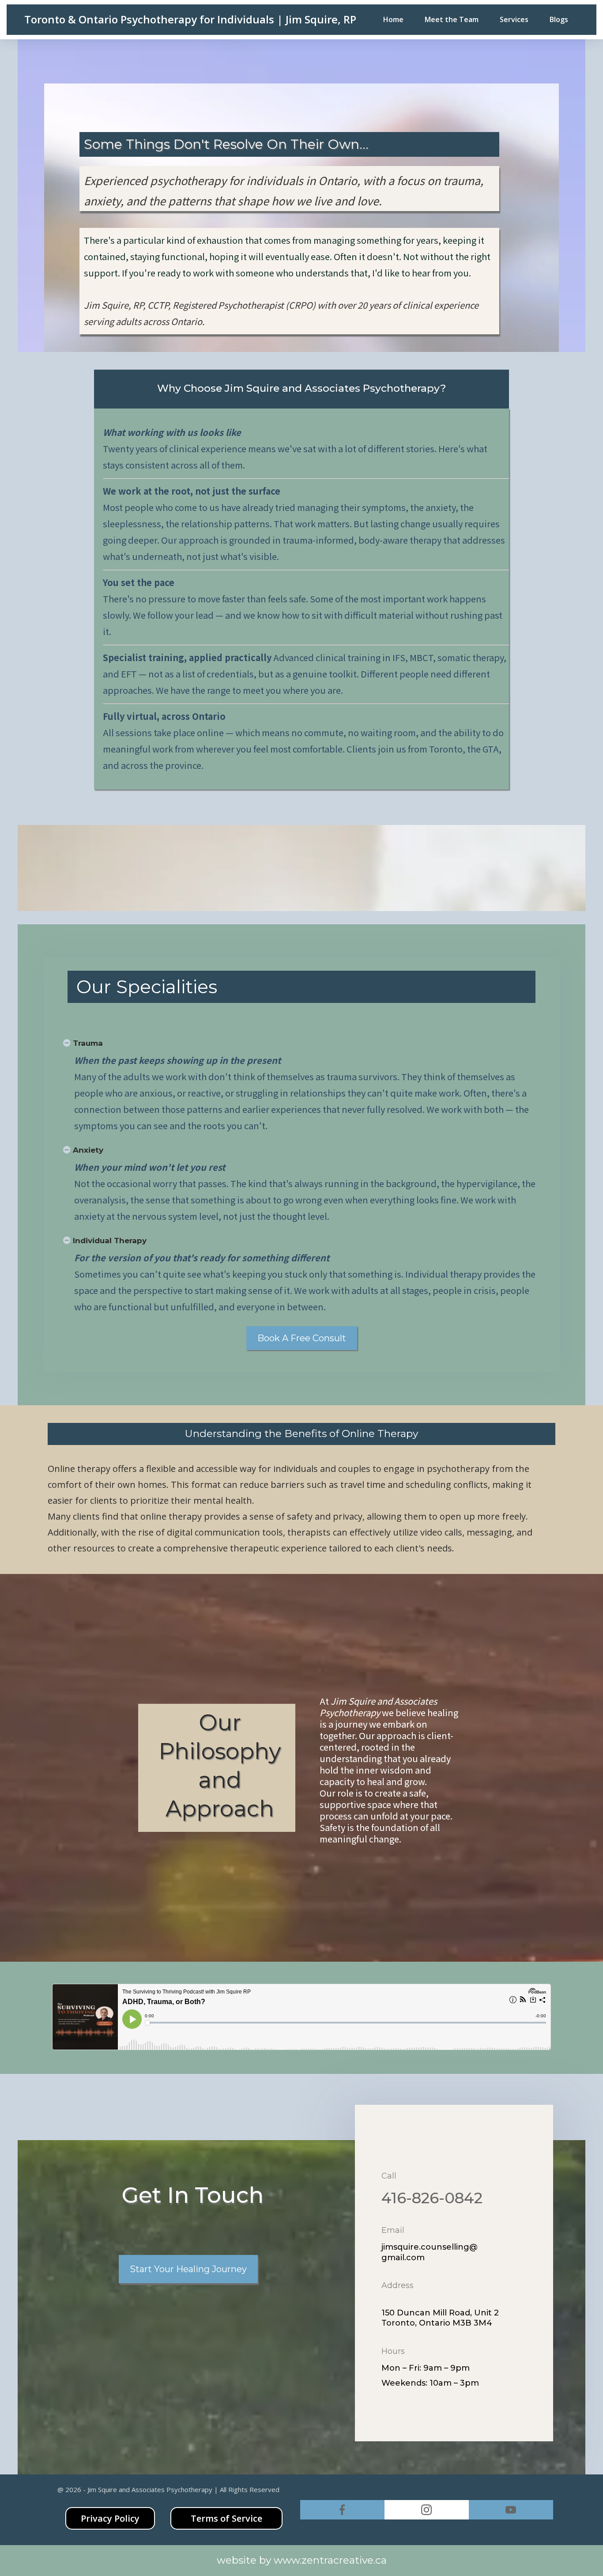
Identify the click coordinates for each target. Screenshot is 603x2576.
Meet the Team (452, 19)
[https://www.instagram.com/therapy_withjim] (427, 2510)
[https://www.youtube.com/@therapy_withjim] (511, 2510)
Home (393, 19)
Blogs (559, 19)
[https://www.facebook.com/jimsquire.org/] (342, 2510)
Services (514, 19)
